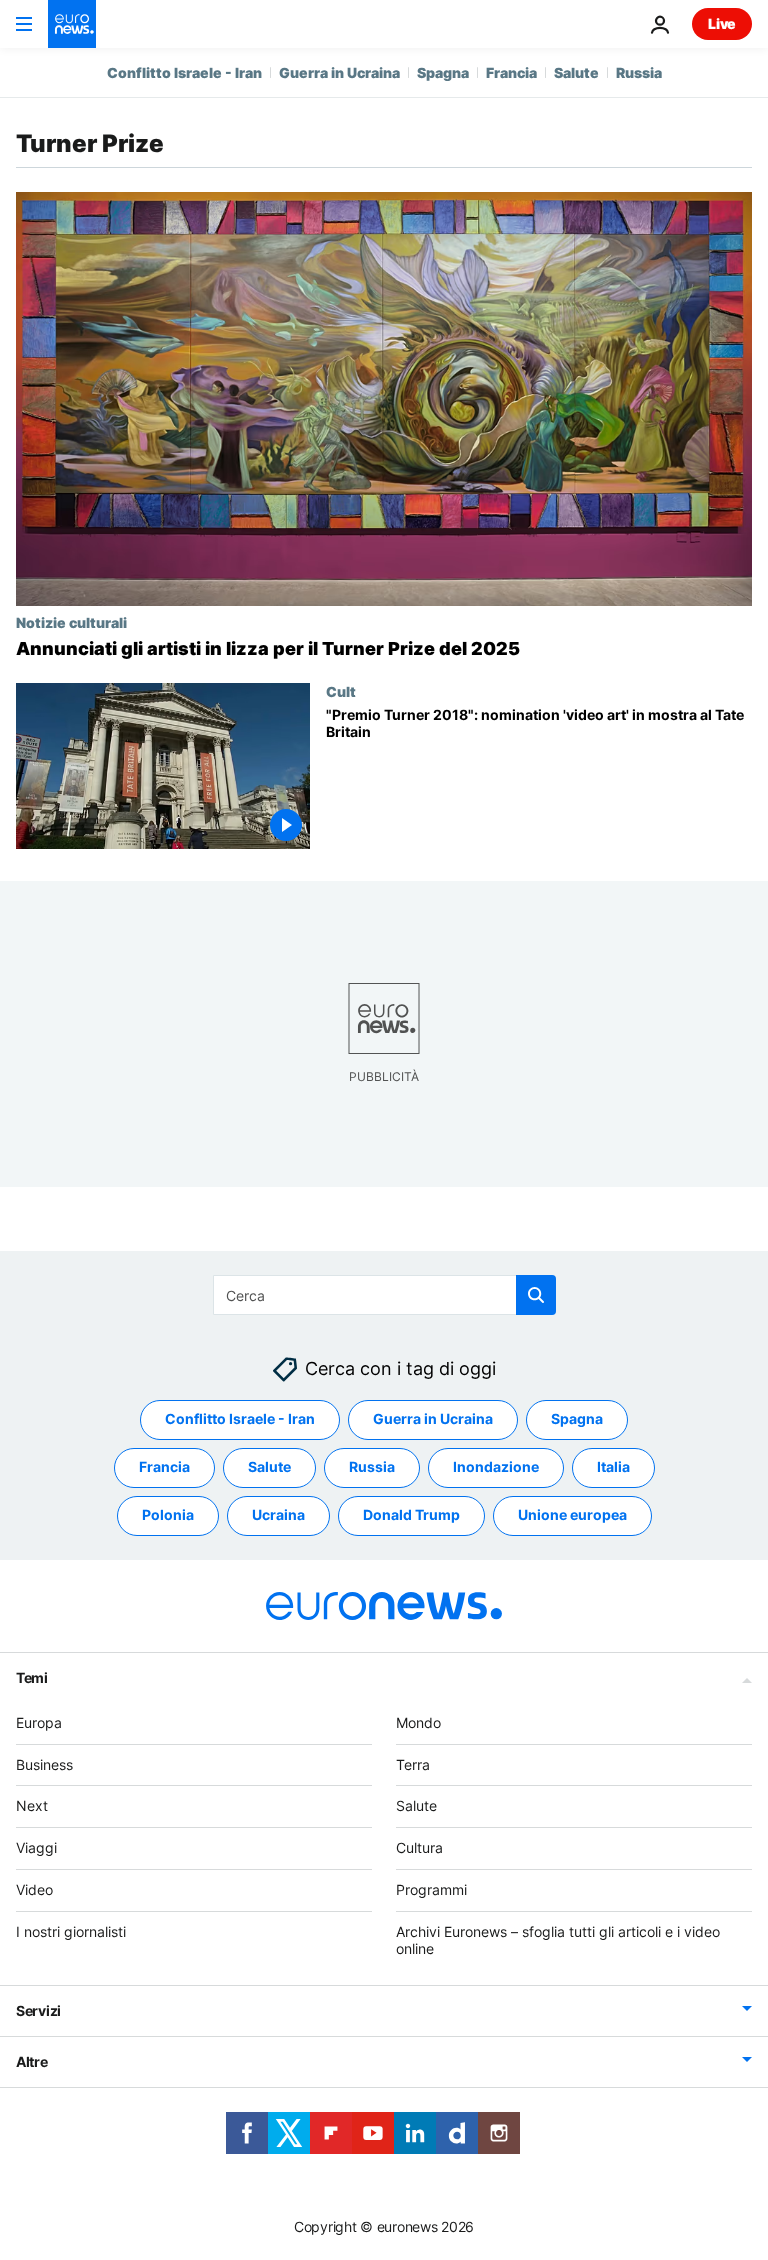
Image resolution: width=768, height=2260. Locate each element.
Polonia (168, 1514)
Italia (613, 1466)
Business (44, 1764)
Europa (39, 1722)
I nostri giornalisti (71, 1931)
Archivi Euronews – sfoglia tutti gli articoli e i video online (558, 1940)
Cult (341, 691)
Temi (32, 1677)
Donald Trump (411, 1514)
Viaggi (36, 1847)
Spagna (443, 72)
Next (32, 1805)
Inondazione (496, 1466)
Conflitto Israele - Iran (184, 72)
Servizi (38, 2010)
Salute (576, 72)
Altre (32, 2061)
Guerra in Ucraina (339, 72)
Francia (511, 72)
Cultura (419, 1847)
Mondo (418, 1722)
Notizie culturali (71, 622)
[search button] (536, 1295)
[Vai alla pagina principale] (72, 24)
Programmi (431, 1889)
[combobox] (384, 1295)
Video (34, 1889)
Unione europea (572, 1514)
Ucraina (278, 1514)
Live (722, 23)
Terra (413, 1764)
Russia (639, 72)
